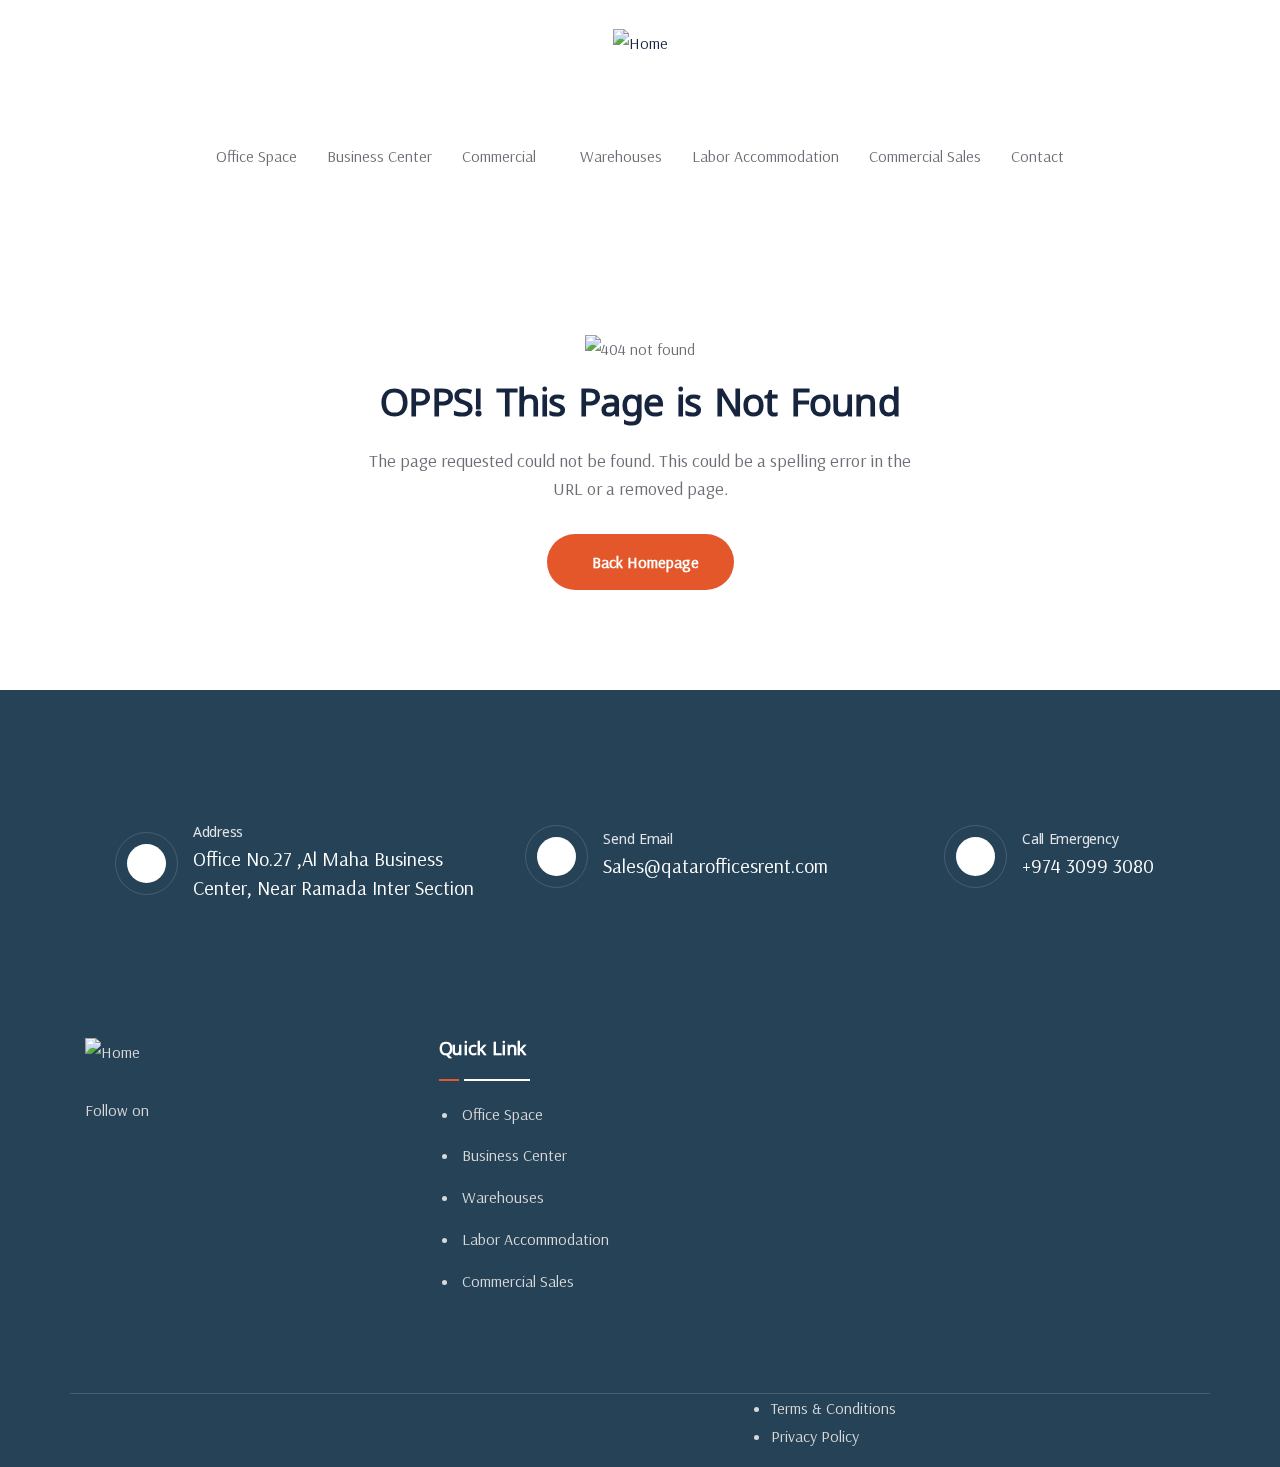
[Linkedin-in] (199, 1109)
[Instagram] (222, 1109)
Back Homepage (645, 562)
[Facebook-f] (176, 1109)
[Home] (640, 43)
